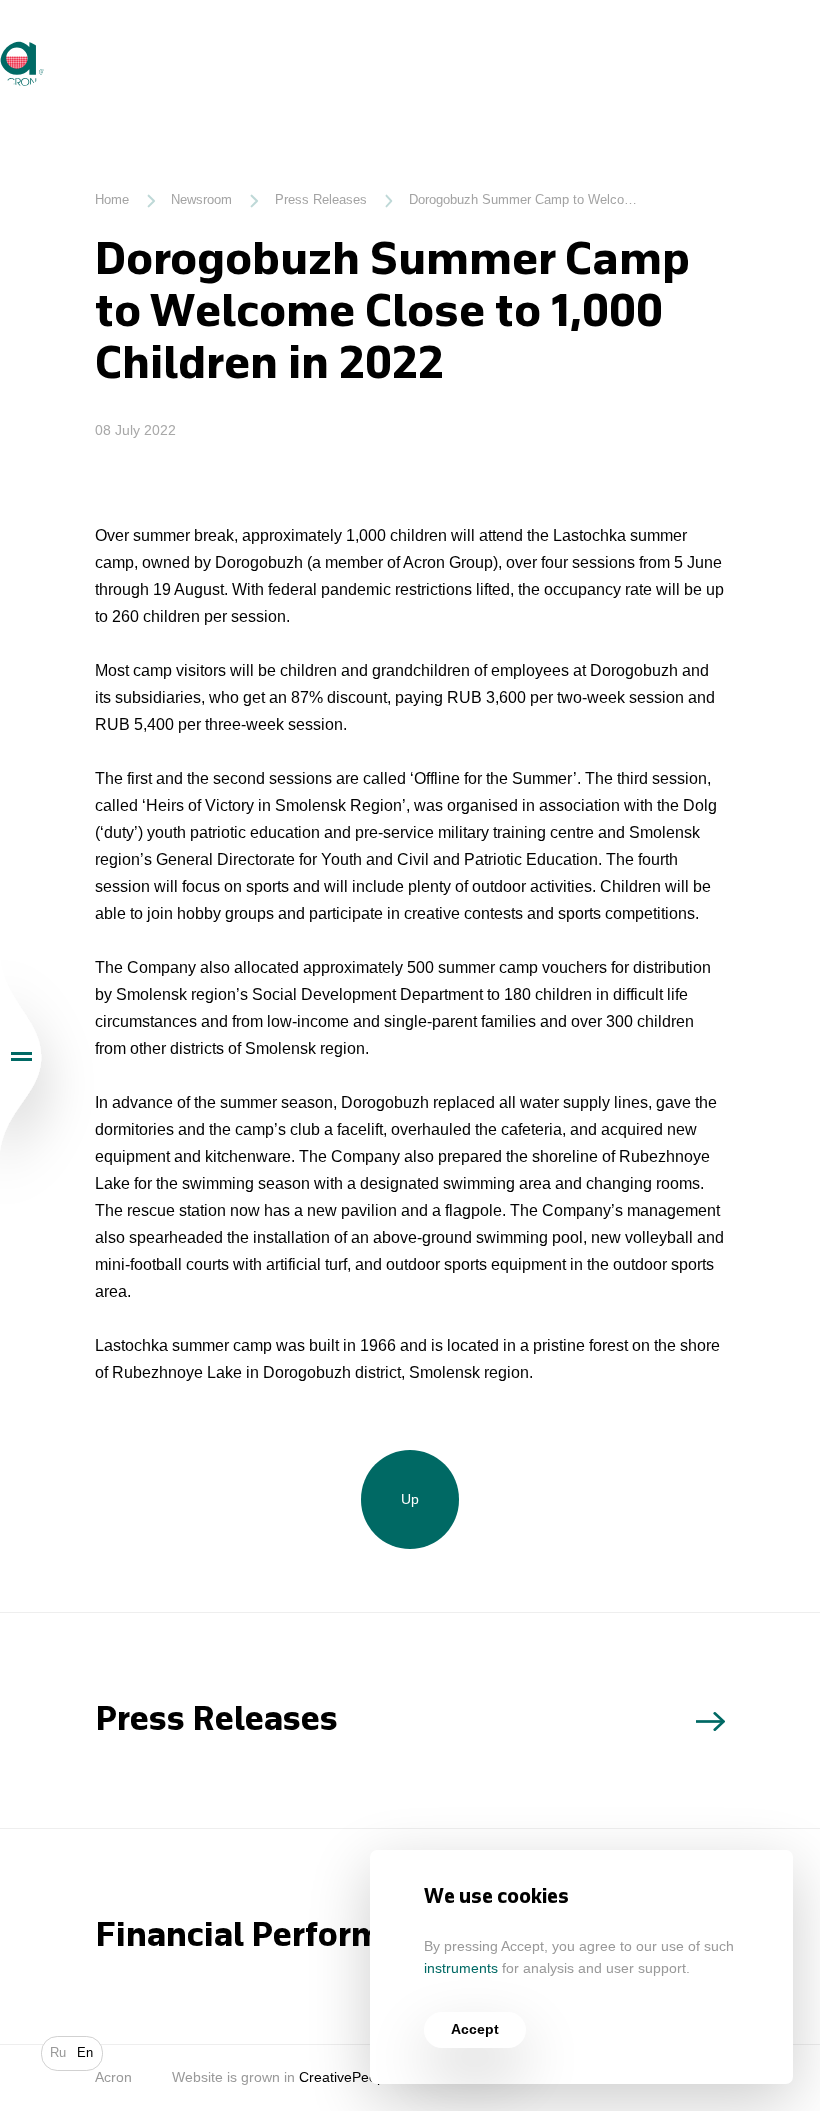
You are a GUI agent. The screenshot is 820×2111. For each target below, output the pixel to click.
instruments (461, 1968)
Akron (2, 41)
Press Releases (321, 200)
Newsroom (201, 200)
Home (112, 200)
